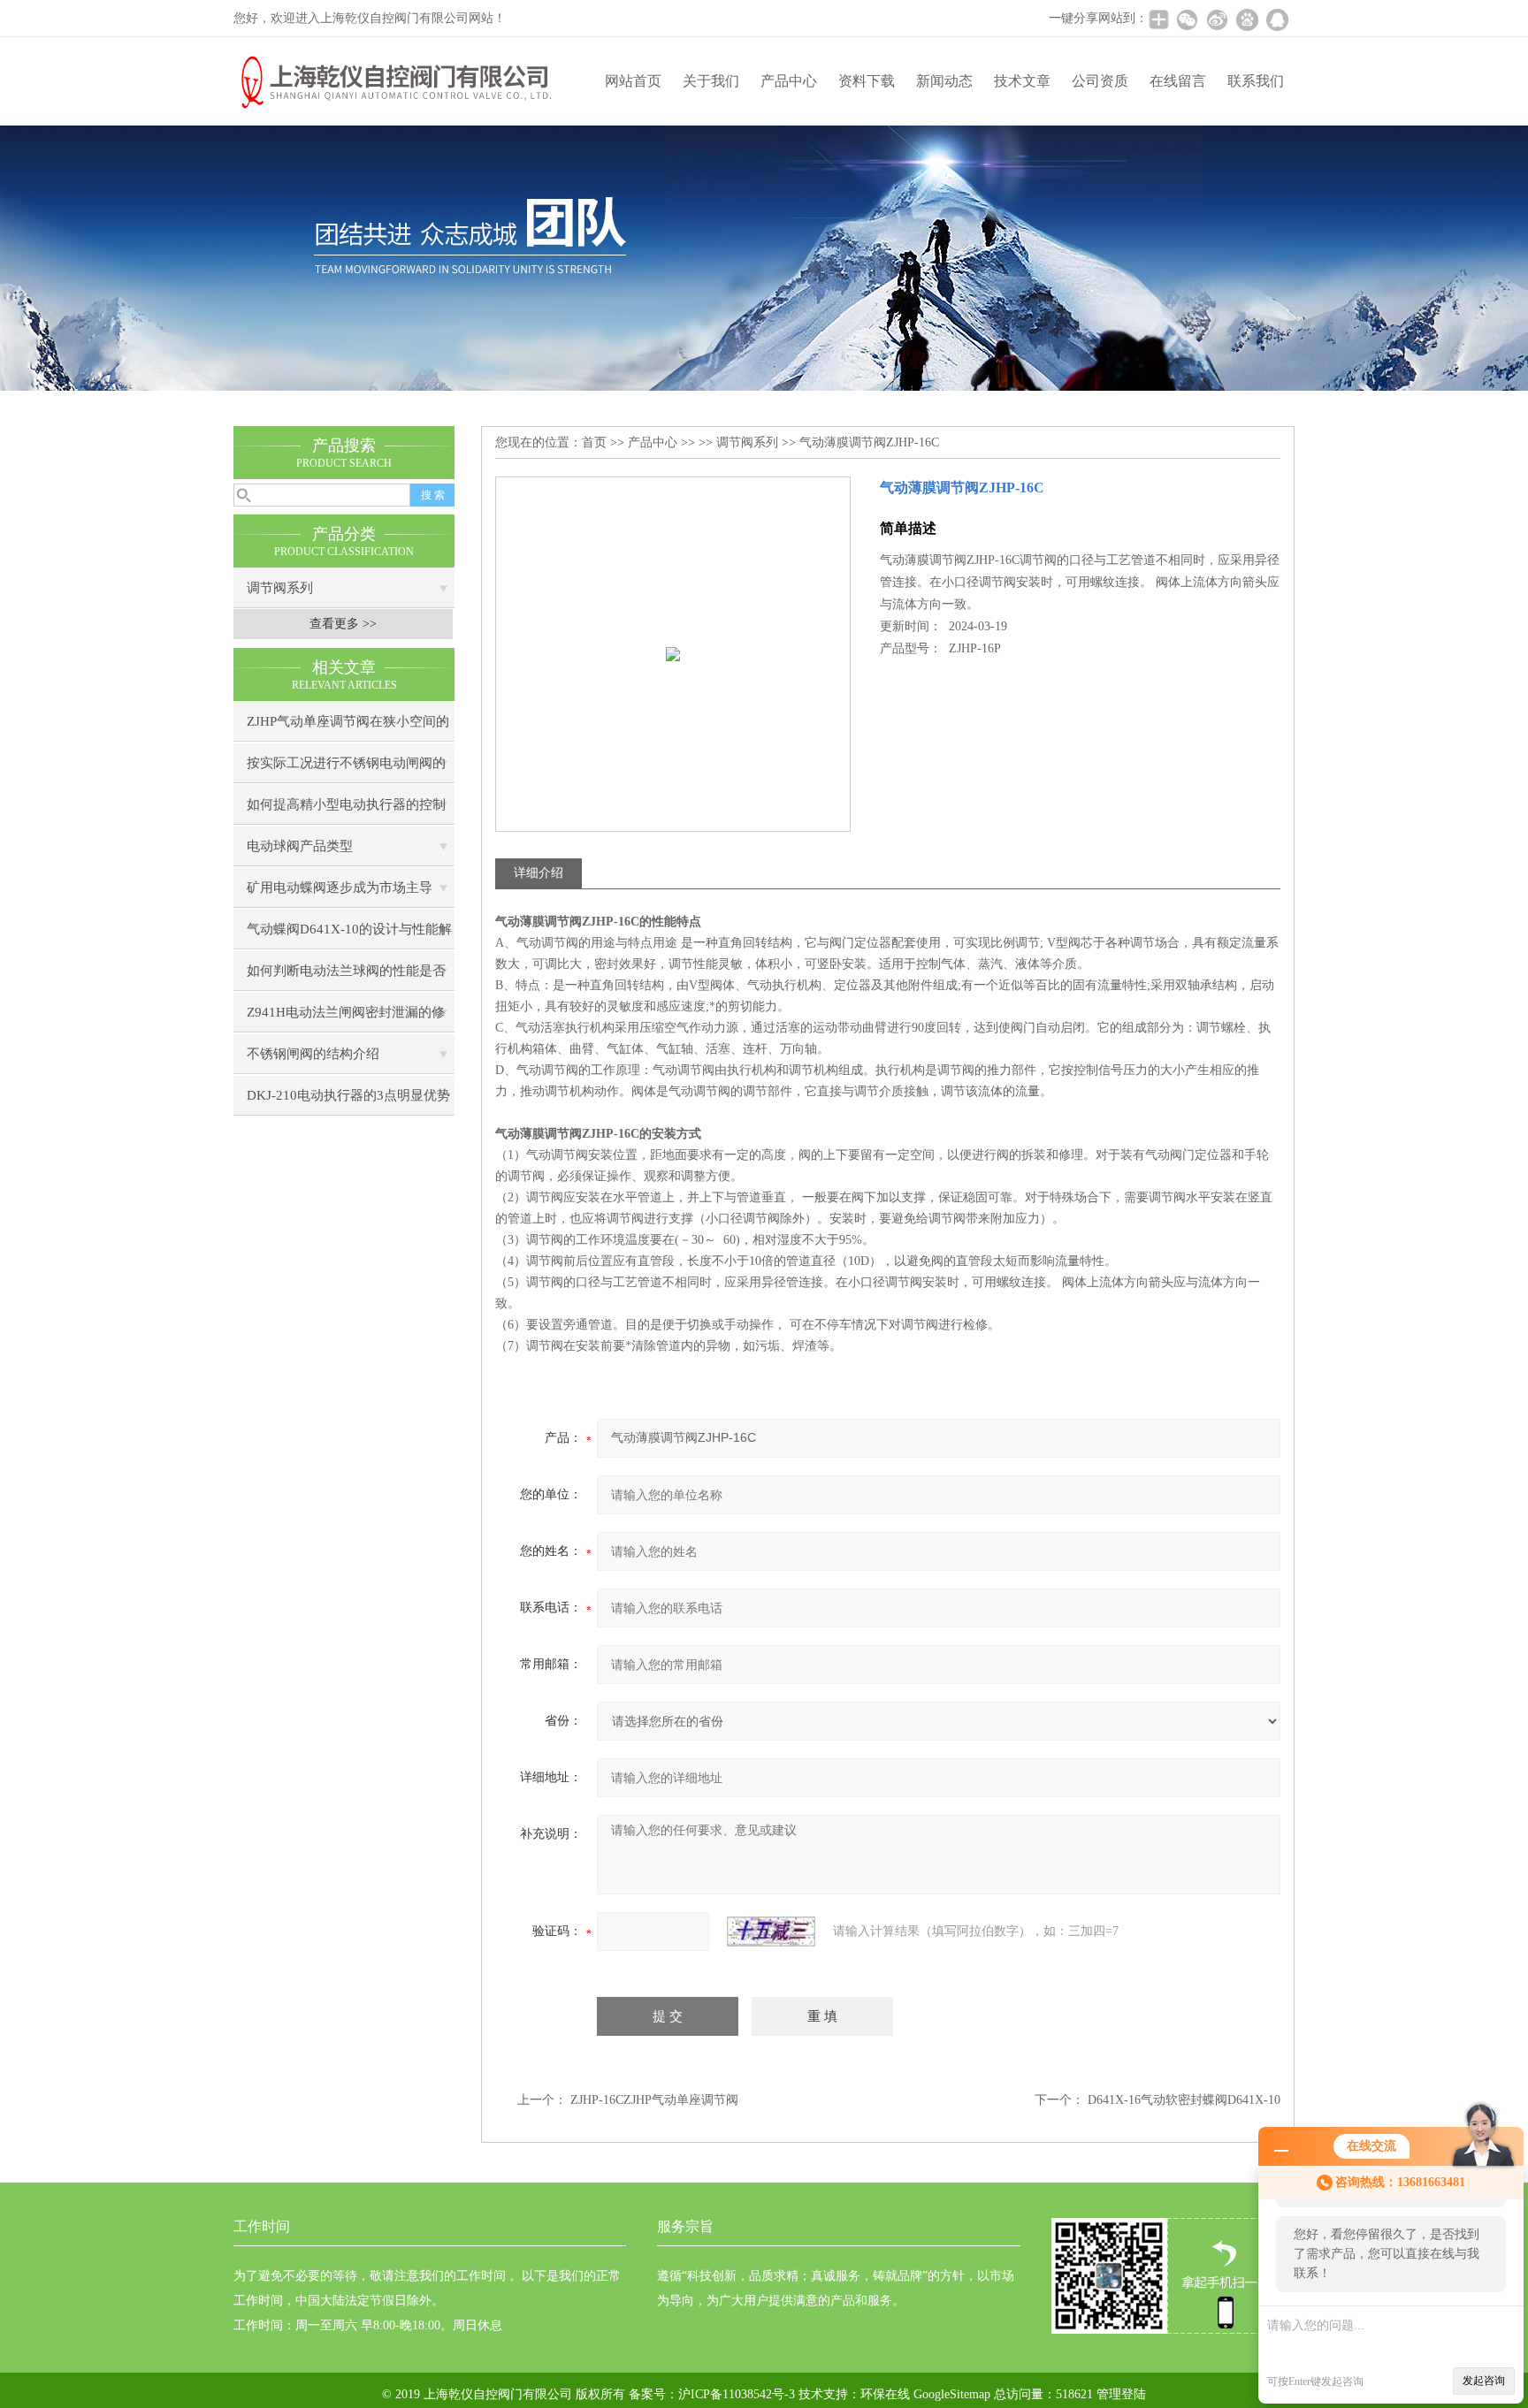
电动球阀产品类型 (300, 846)
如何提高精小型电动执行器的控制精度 (346, 811)
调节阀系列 (280, 588)
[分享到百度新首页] (1247, 19)
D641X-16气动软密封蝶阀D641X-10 (1184, 2100)
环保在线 (885, 2394)
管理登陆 (1121, 2394)
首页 (594, 442)
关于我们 (711, 81)
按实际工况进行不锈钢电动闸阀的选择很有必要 (346, 770)
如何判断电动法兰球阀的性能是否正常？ (346, 977)
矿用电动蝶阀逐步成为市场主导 (340, 888)
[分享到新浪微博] (1217, 19)
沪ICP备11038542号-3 (737, 2394)
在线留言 (1178, 81)
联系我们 (1256, 81)
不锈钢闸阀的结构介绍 (313, 1054)
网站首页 (633, 81)
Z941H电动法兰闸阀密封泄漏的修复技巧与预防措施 (346, 1019)
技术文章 (1022, 81)
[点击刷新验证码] (771, 1932)
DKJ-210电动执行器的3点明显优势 (348, 1095)
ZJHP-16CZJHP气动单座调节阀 (654, 2100)
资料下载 (867, 81)
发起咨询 (1484, 2381)
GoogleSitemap (952, 2394)
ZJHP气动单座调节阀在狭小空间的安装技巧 (348, 728)
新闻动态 (944, 81)
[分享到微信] (1187, 19)
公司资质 (1100, 81)
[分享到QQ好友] (1277, 19)
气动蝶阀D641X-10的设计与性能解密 (349, 936)
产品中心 (789, 81)
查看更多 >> (343, 624)
